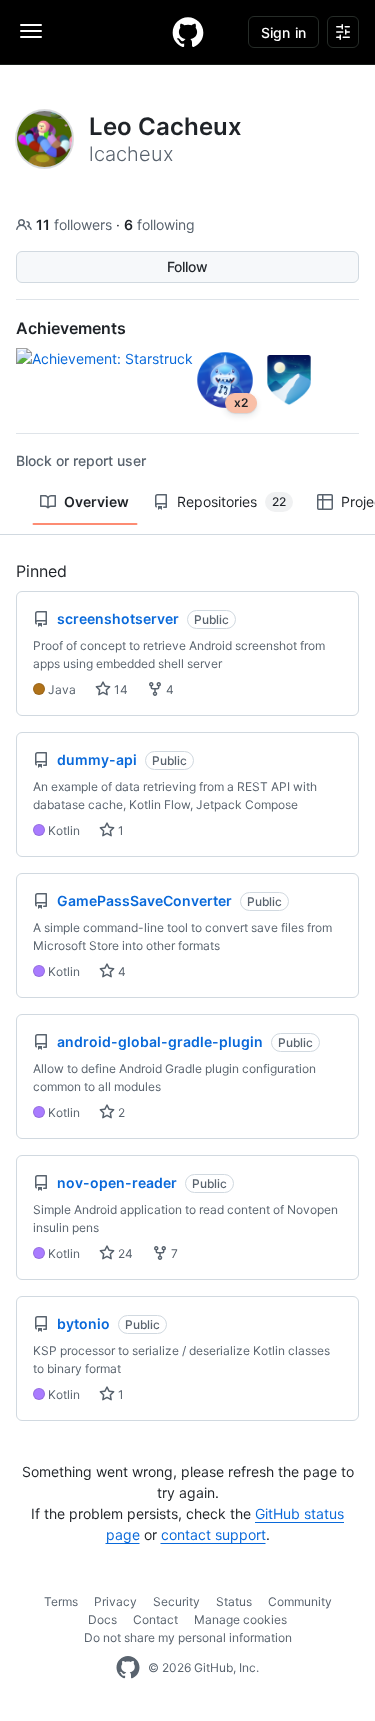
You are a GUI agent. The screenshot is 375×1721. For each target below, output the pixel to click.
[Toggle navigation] (31, 31)
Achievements (71, 328)
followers (76, 224)
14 (119, 689)
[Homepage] (188, 32)
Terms (61, 1601)
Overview (96, 501)
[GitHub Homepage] (128, 1668)
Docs (102, 1619)
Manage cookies (240, 1619)
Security (176, 1601)
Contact (155, 1619)
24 (124, 1253)
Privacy (115, 1601)
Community (300, 1601)
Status (234, 1601)
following (159, 224)
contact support (213, 1534)
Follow (187, 266)
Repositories (231, 501)
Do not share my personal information (188, 1637)
